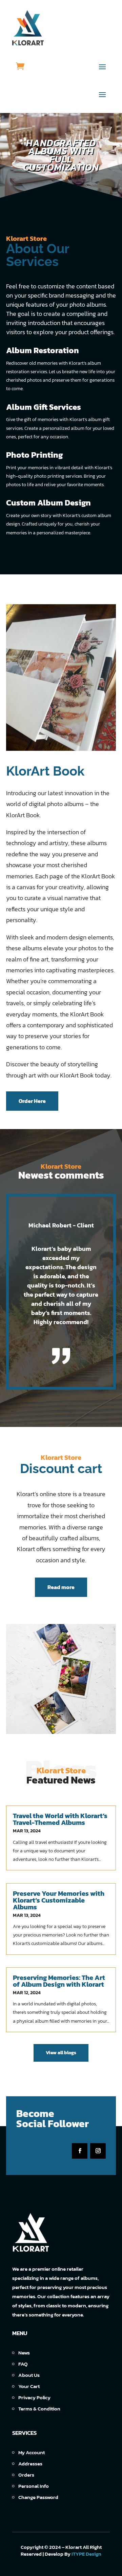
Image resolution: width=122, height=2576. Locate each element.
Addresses (30, 2464)
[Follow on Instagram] (98, 2151)
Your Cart (29, 2386)
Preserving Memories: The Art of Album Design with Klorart (59, 1981)
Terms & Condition (39, 2409)
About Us (29, 2375)
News (24, 2353)
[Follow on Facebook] (80, 2151)
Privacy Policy (34, 2397)
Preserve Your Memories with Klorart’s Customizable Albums (59, 1900)
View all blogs (61, 2053)
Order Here (32, 1101)
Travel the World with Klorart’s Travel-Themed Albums (60, 1819)
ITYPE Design (86, 2554)
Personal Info (34, 2486)
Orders (26, 2475)
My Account (32, 2452)
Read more (61, 1587)
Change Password (38, 2497)
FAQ (23, 2364)
